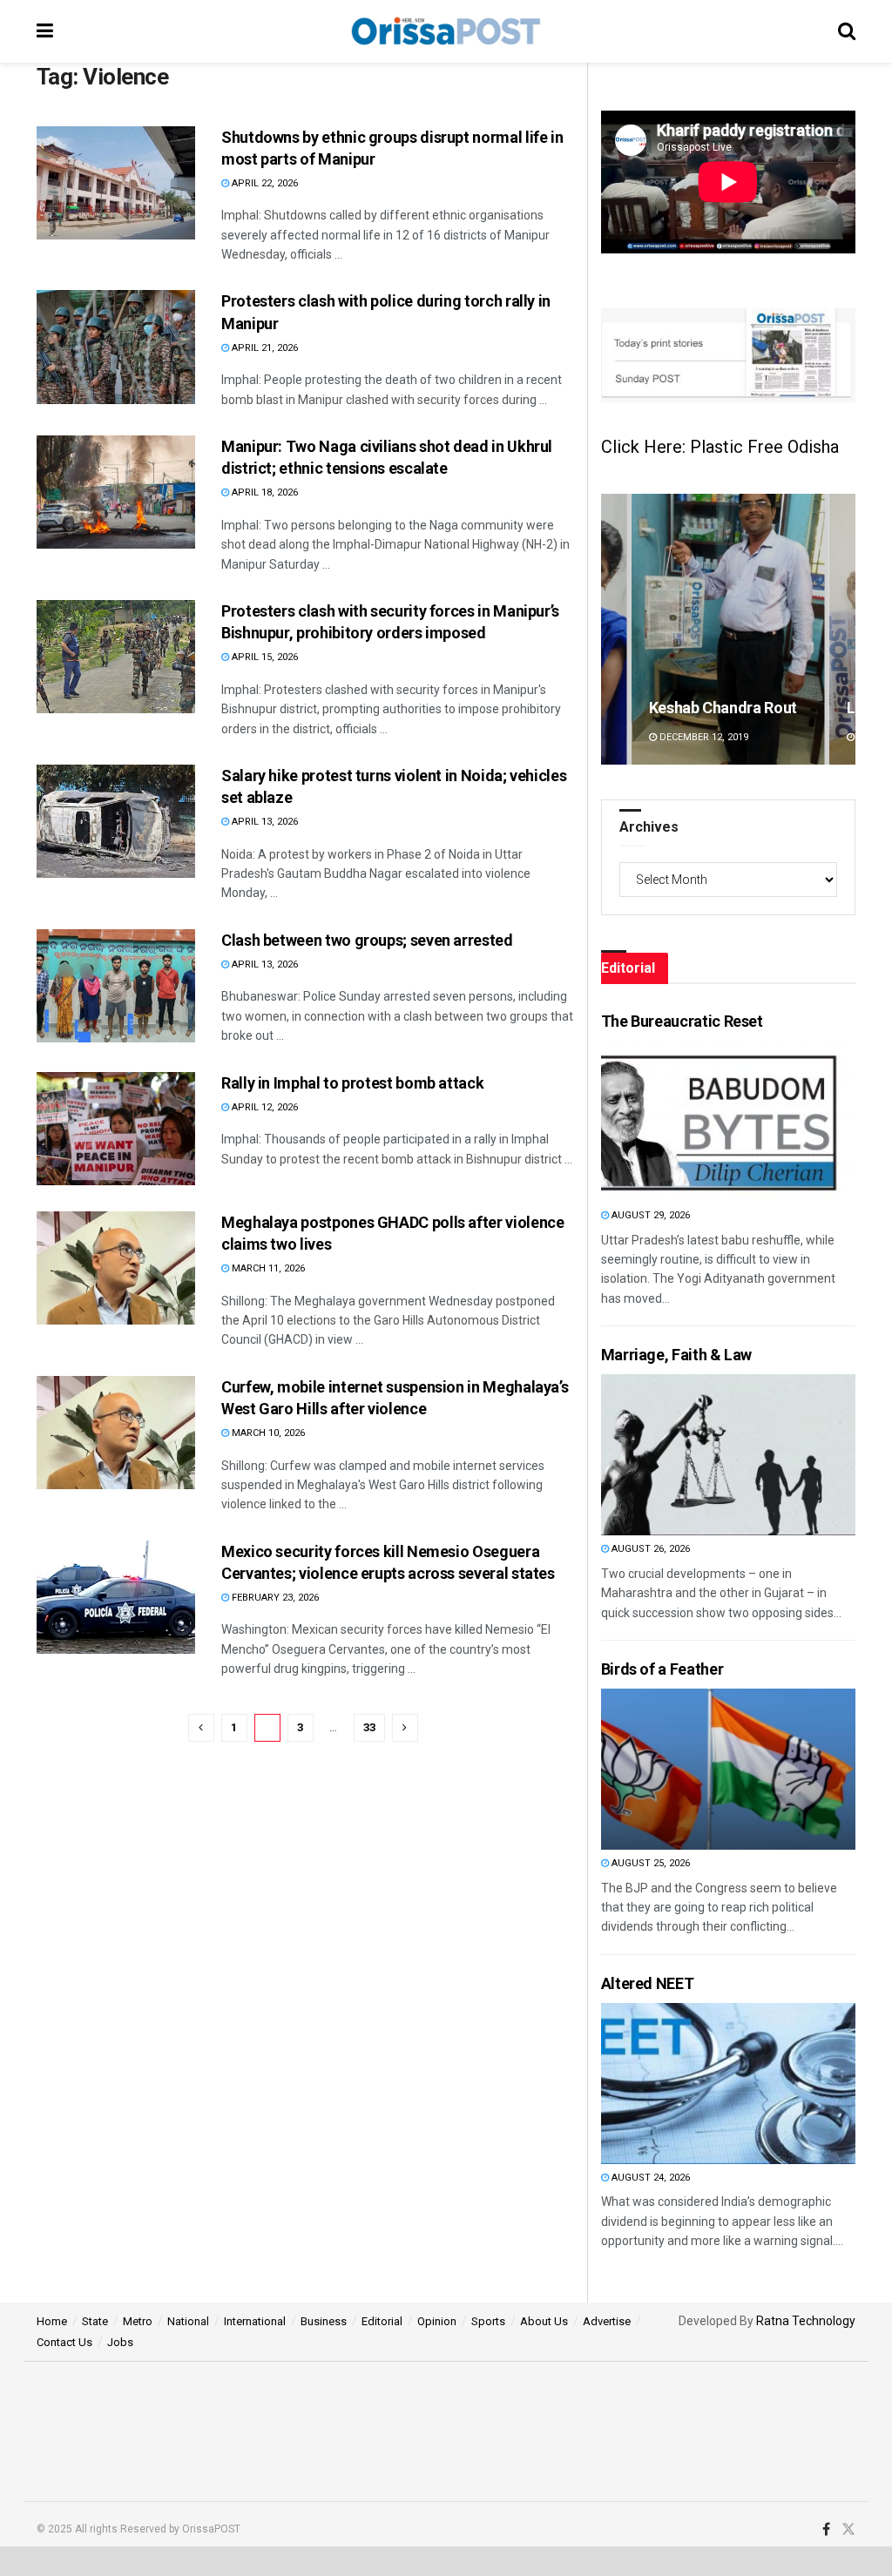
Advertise (607, 2321)
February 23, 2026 (274, 1598)
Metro (138, 2321)
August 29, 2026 (649, 1215)
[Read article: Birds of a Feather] (694, 1769)
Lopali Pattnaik (701, 708)
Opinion (437, 2321)
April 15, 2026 (264, 657)
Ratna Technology (806, 2321)
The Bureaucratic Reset (682, 1021)
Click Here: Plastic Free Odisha (720, 447)
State (95, 2321)
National (188, 2321)
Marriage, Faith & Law (676, 1355)
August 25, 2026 (649, 1863)
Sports (488, 2321)
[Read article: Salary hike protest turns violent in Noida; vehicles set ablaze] (116, 821)
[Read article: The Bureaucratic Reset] (694, 1121)
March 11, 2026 (267, 1268)
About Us (544, 2321)
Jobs (120, 2342)
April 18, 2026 (264, 492)
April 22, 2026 (264, 183)
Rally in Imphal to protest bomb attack (352, 1083)
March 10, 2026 (267, 1433)
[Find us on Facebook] (826, 2530)
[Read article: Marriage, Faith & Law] (694, 1455)
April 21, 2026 (264, 348)
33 (369, 1727)
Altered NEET (648, 1983)
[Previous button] (614, 629)
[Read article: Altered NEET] (694, 2084)
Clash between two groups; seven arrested (367, 940)
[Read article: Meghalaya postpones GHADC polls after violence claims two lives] (116, 1268)
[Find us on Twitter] (848, 2530)
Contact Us (64, 2342)
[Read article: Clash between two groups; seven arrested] (116, 986)
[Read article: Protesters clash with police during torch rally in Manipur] (116, 347)
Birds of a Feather (662, 1669)
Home (52, 2321)
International (255, 2321)
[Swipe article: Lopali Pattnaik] (728, 629)
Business (324, 2321)
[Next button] (842, 629)
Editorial (382, 2321)
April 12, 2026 (264, 1107)
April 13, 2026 (264, 822)
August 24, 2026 (649, 2178)
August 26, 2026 (649, 1549)
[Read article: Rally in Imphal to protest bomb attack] (116, 1129)
